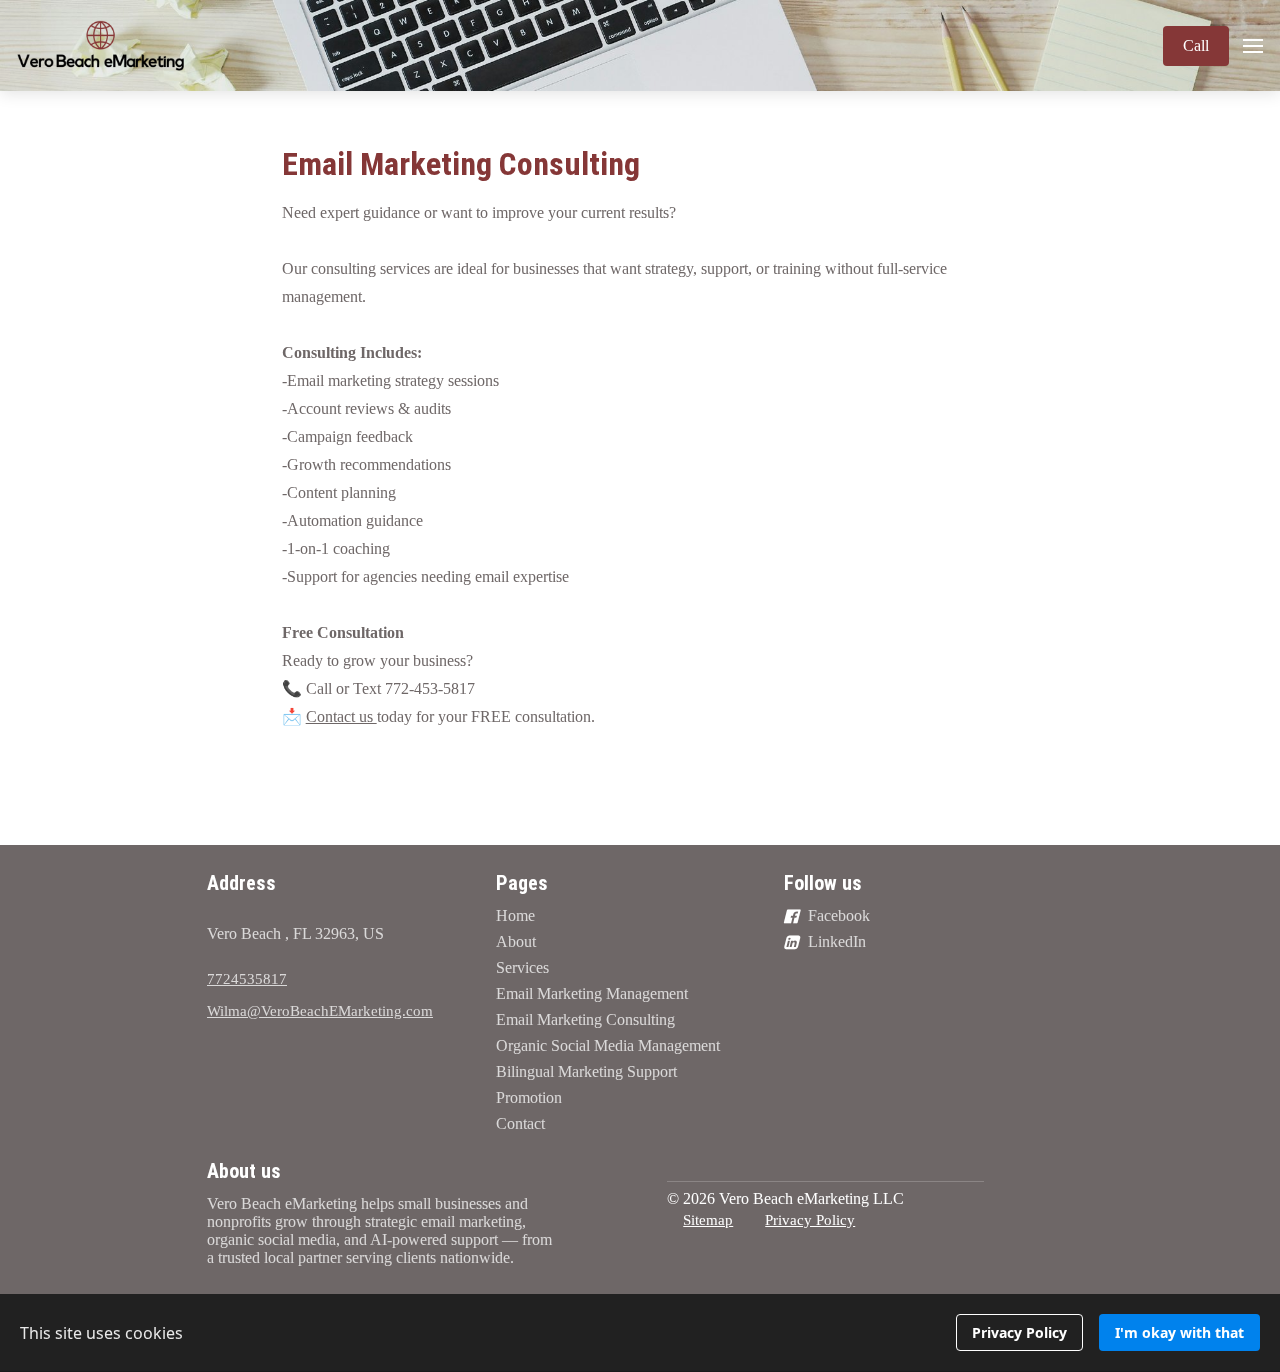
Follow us (823, 883)
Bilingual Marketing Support (586, 1071)
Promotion (529, 1097)
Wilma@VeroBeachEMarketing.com (320, 1010)
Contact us (341, 716)
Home (515, 915)
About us (244, 1171)
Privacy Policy (810, 1219)
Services (522, 967)
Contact (520, 1123)
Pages (522, 883)
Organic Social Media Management (608, 1045)
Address (241, 883)
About (516, 941)
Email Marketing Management (592, 993)
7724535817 (247, 978)
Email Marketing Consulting (461, 164)
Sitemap (708, 1219)
